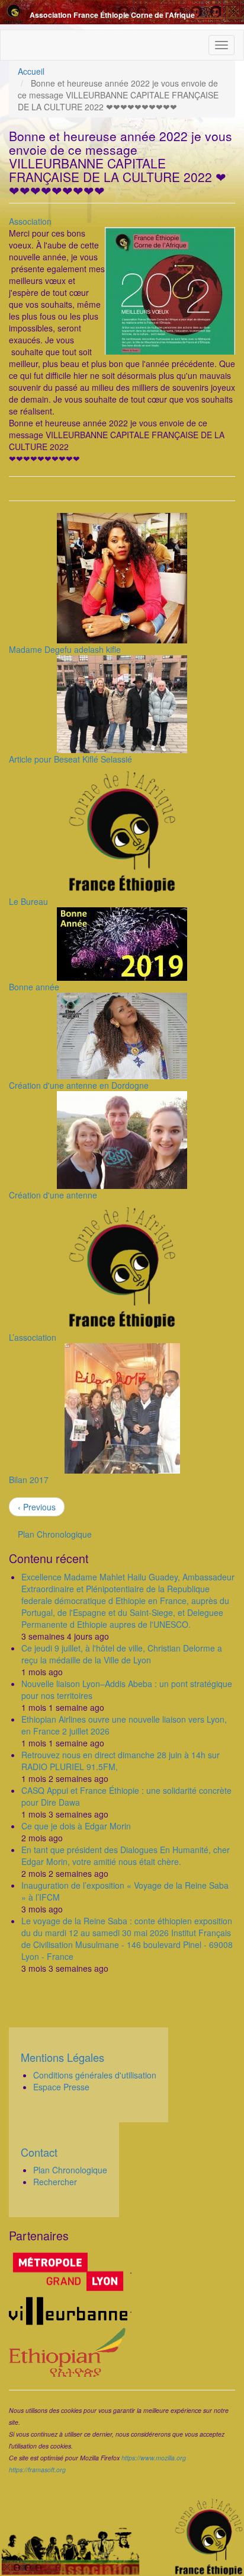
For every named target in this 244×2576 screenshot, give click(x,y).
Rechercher (55, 2182)
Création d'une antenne (53, 1195)
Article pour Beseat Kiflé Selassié (70, 759)
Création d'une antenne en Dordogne (79, 1085)
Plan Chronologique (55, 1534)
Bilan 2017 (29, 1480)
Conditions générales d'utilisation (95, 2075)
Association (30, 221)
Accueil (31, 71)
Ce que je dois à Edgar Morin (76, 1826)
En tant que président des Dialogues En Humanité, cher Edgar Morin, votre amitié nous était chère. (126, 1856)
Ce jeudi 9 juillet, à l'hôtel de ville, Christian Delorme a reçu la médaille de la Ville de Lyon (122, 1654)
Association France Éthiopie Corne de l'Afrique (112, 15)
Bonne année (34, 987)
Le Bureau (28, 901)
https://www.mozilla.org (154, 2458)
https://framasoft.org (37, 2470)
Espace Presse (61, 2087)
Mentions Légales (62, 2057)
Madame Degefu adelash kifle (65, 649)
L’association (33, 1337)
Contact (39, 2152)
